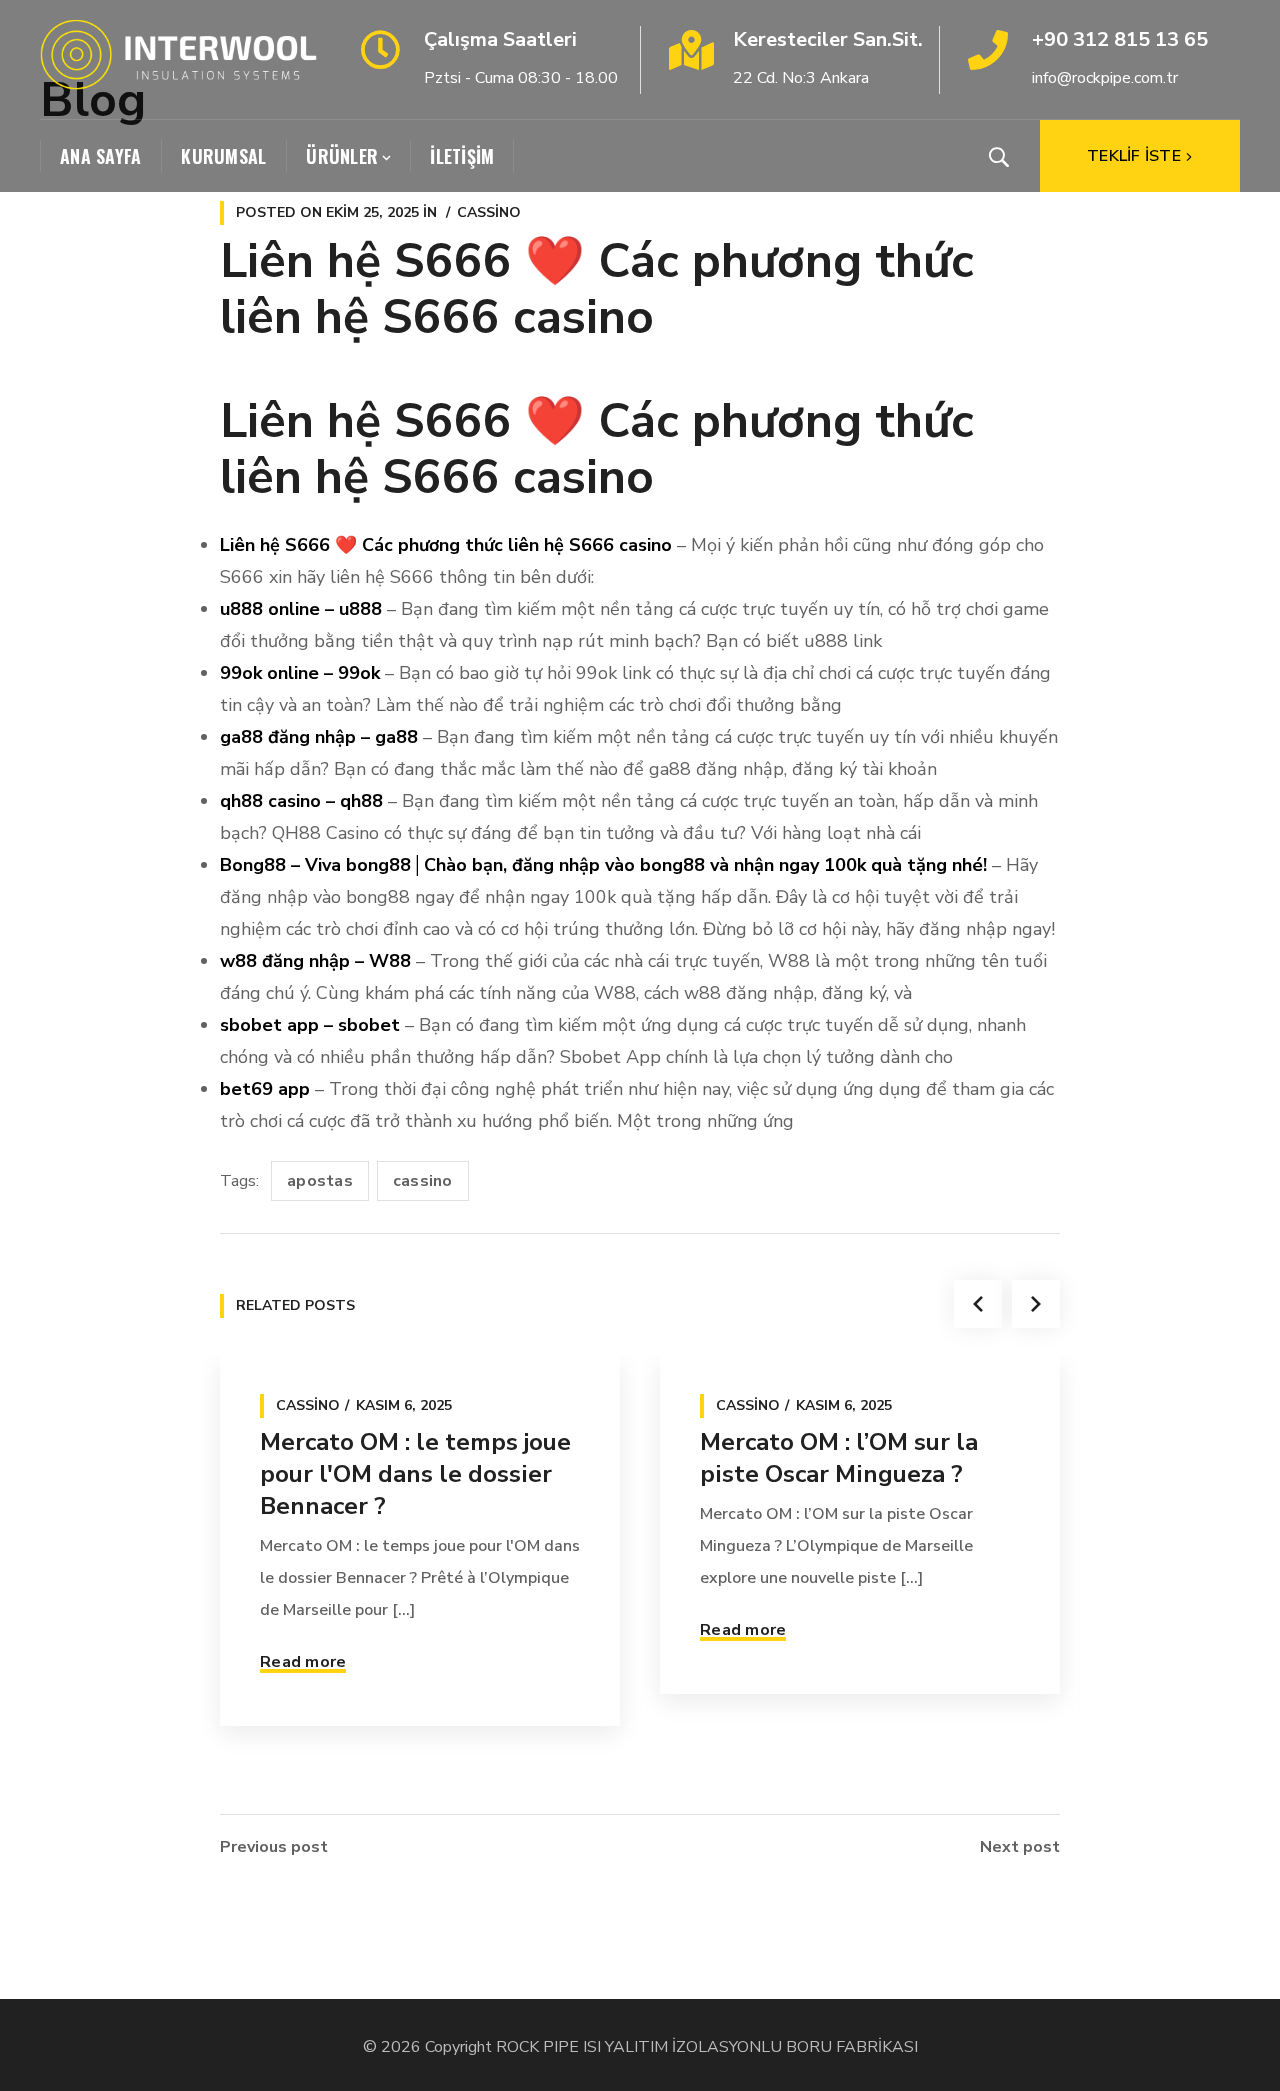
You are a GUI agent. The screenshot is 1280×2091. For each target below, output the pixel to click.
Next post (1020, 1847)
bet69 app (265, 1089)
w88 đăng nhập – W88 (315, 961)
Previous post (274, 1847)
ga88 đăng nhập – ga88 (319, 737)
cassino (423, 1181)
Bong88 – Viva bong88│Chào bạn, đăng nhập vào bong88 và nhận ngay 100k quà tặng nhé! (603, 865)
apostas (320, 1181)
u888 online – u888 (301, 609)
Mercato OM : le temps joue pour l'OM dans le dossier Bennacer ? (415, 1474)
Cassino (489, 212)
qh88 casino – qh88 (301, 801)
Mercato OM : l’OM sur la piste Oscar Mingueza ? (839, 1458)
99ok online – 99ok (300, 673)
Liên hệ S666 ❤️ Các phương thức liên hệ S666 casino (446, 545)
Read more (303, 1662)
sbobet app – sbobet (310, 1025)
